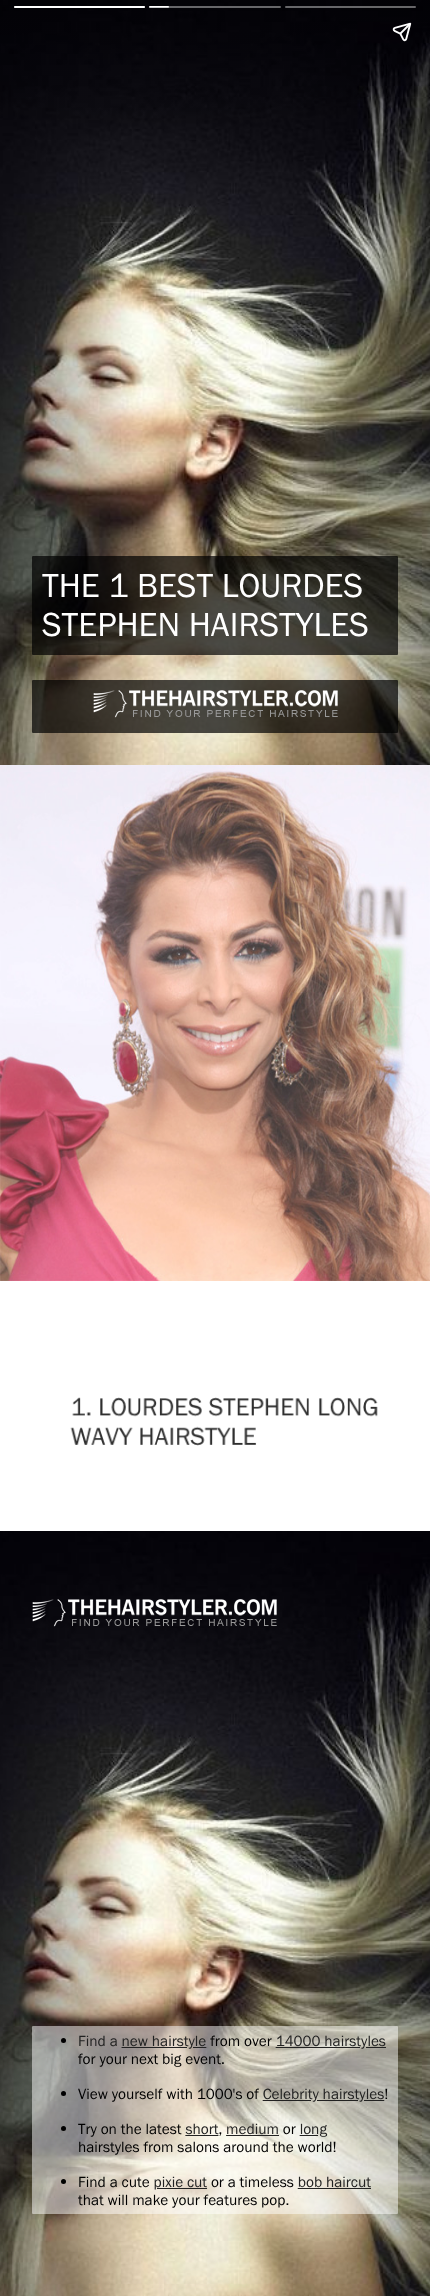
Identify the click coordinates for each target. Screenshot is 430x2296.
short (201, 2128)
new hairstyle (164, 2040)
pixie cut (180, 2181)
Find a (100, 2040)
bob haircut (334, 2181)
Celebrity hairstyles (324, 2093)
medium (252, 2128)
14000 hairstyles (331, 2040)
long (313, 2128)
